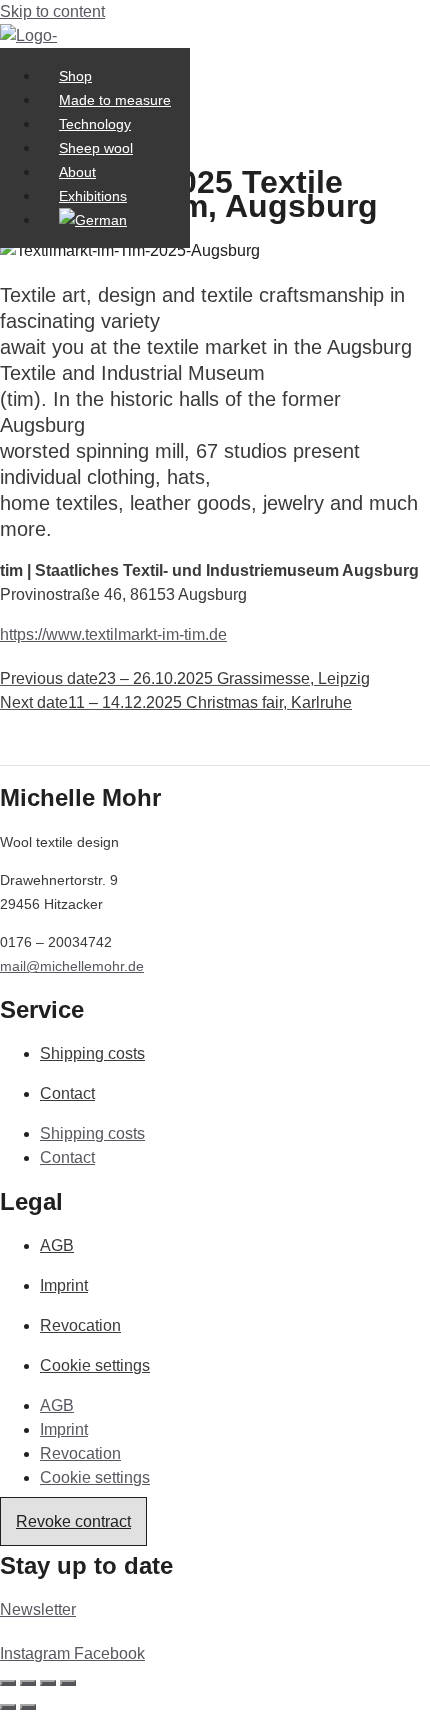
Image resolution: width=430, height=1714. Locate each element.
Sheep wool (96, 148)
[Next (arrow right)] (28, 1707)
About (77, 172)
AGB (57, 1245)
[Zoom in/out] (8, 1683)
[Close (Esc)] (68, 1683)
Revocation (80, 1325)
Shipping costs (92, 1053)
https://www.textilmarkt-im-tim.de (113, 634)
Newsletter (38, 1609)
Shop (75, 76)
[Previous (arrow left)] (8, 1707)
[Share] (48, 1683)
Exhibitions (93, 196)
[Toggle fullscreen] (28, 1683)
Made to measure (115, 100)
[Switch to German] (93, 220)
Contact (67, 1093)
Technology (95, 124)
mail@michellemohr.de (72, 966)
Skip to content (52, 11)
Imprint (64, 1285)
